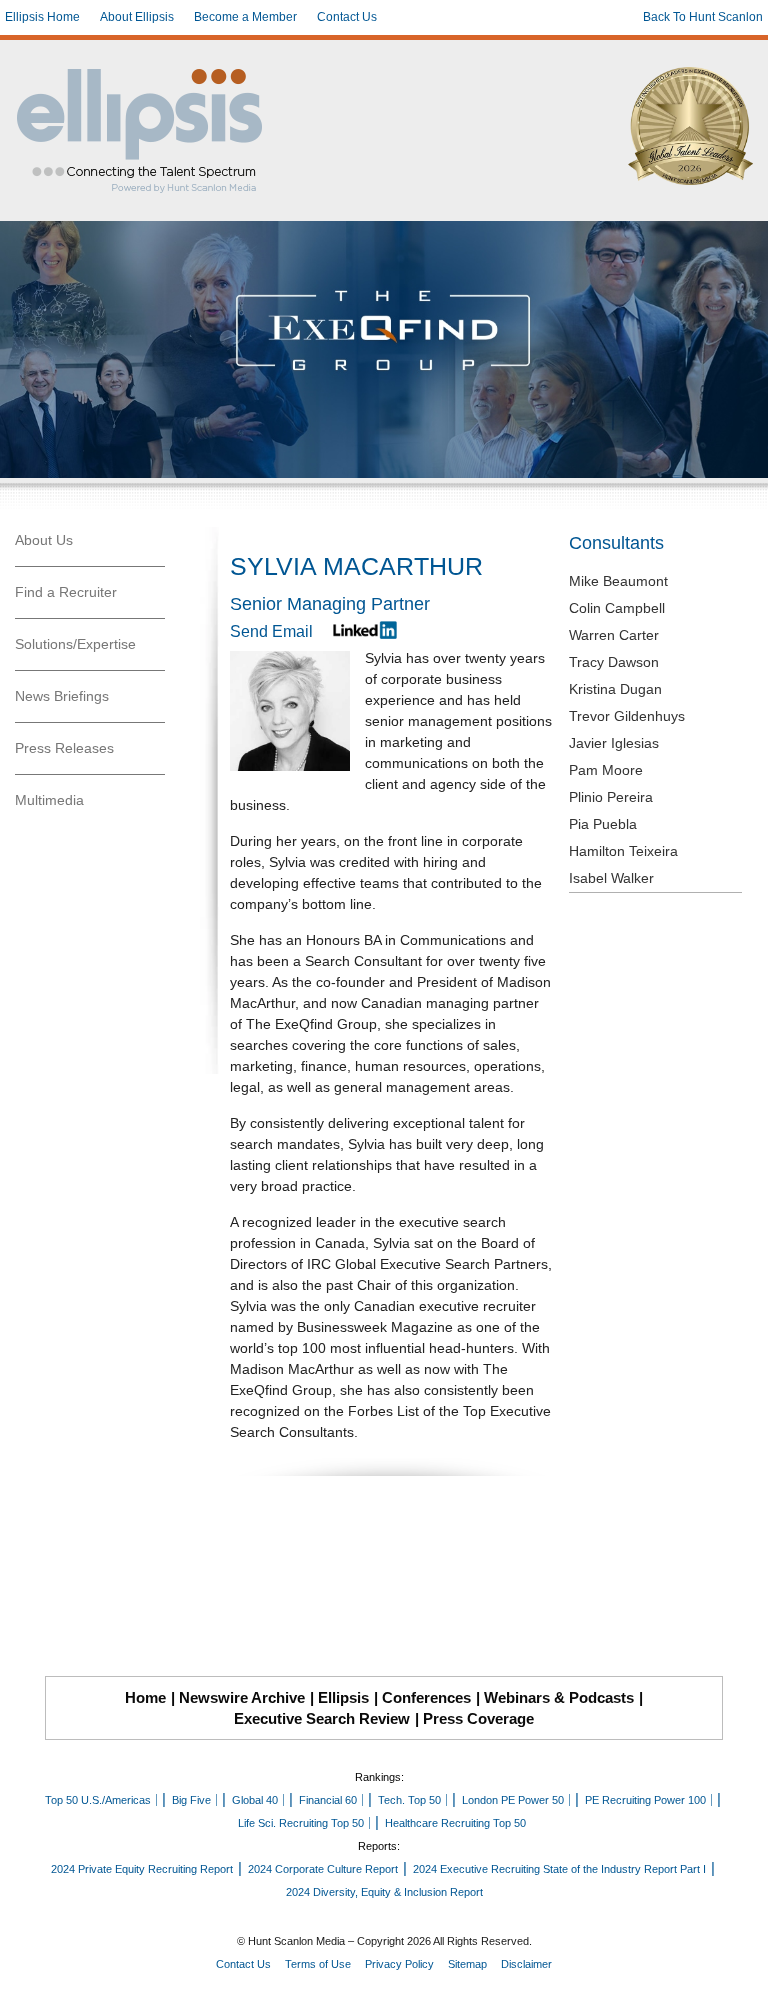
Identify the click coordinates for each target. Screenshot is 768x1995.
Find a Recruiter (66, 592)
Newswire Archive (242, 1697)
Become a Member (245, 17)
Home (145, 1697)
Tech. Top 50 (409, 1800)
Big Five (191, 1800)
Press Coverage (478, 1718)
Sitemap (467, 1964)
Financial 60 (328, 1800)
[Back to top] (739, 1966)
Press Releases (64, 748)
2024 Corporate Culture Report (323, 1869)
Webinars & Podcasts (559, 1697)
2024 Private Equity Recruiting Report (142, 1869)
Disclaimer (526, 1964)
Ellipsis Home (42, 17)
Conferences (426, 1697)
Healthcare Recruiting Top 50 (455, 1823)
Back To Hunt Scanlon (703, 17)
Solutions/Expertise (75, 644)
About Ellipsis (137, 17)
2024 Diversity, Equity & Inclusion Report (384, 1892)
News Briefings (62, 696)
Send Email (271, 631)
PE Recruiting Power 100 (645, 1800)
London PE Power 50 (513, 1800)
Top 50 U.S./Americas (98, 1800)
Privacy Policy (399, 1964)
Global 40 (255, 1800)
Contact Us (347, 17)
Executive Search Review (322, 1718)
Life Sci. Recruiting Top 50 (301, 1823)
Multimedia (49, 800)
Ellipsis (343, 1697)
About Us (44, 540)
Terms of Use (318, 1964)
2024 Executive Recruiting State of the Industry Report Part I (559, 1869)
